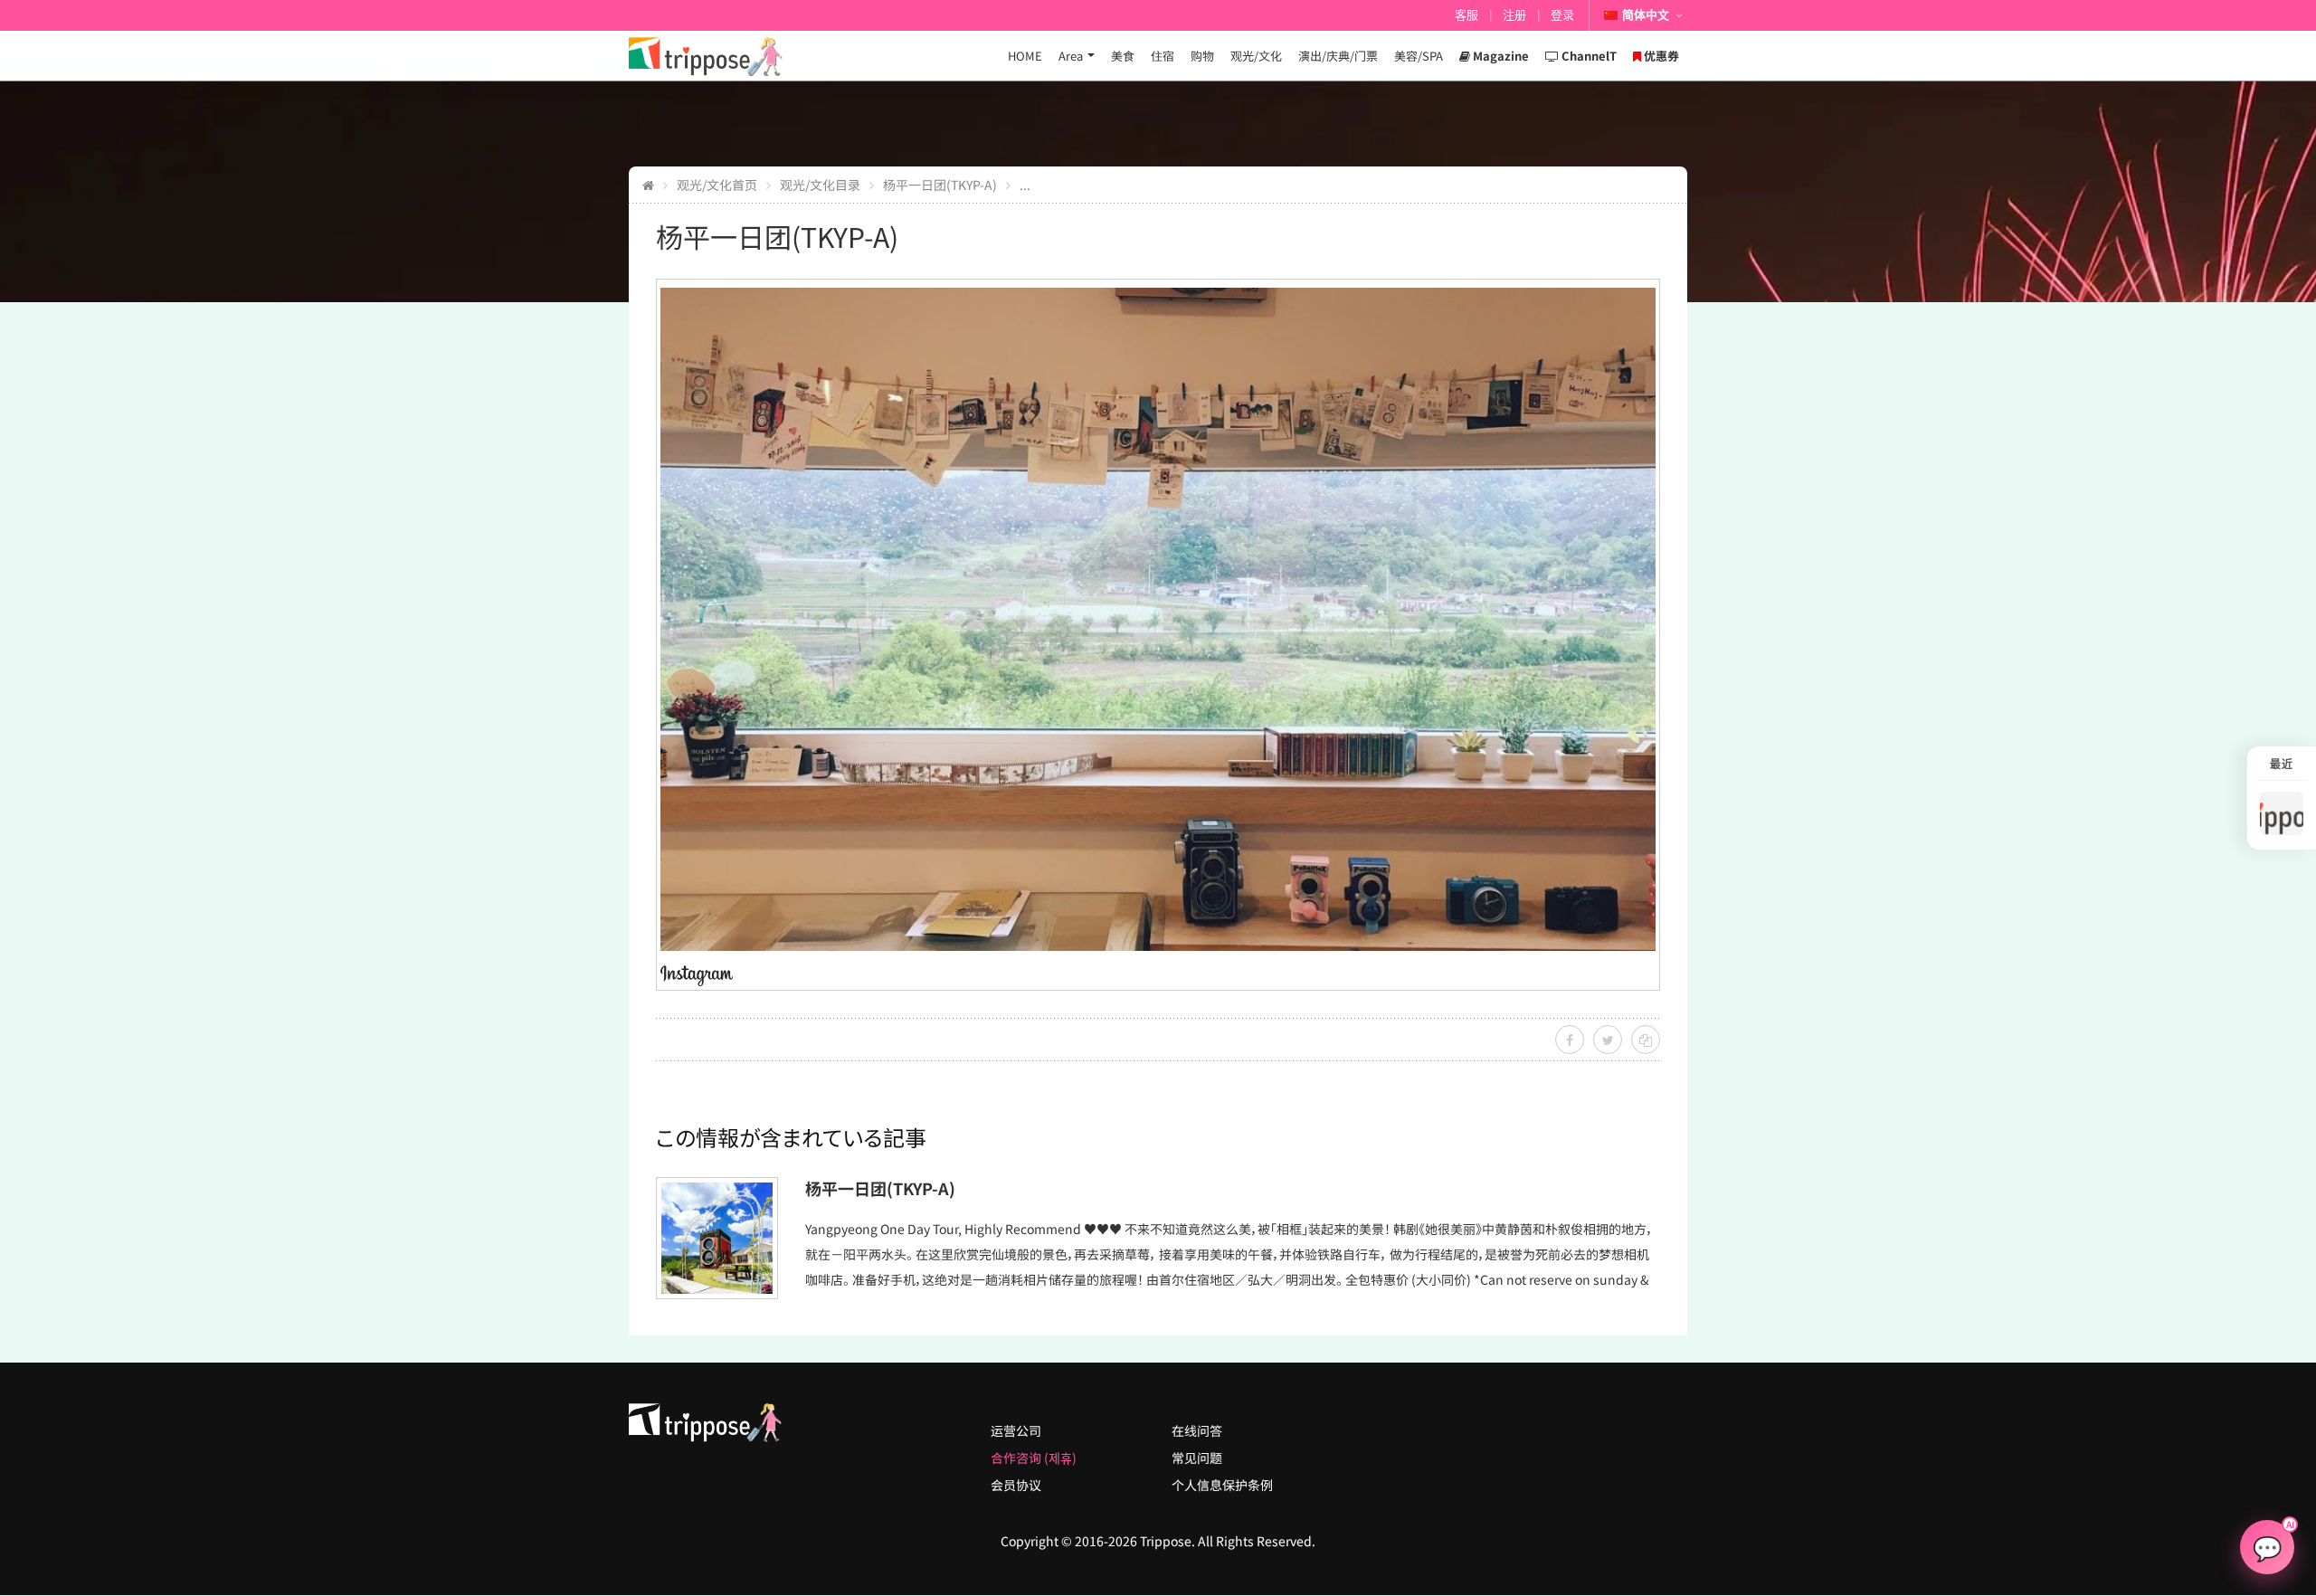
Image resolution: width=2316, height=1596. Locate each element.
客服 (1466, 15)
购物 (1202, 56)
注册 (1514, 15)
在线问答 (1197, 1430)
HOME (1025, 56)
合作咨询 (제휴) (1034, 1458)
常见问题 (1197, 1458)
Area (1071, 56)
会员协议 (1016, 1485)
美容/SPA (1419, 56)
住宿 (1163, 56)
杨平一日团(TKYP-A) (940, 185)
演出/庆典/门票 (1338, 56)
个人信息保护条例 (1222, 1485)
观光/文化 (1256, 56)
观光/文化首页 (717, 185)
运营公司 (1016, 1430)
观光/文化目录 (820, 185)
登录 (1562, 15)
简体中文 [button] (1646, 15)
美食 (1123, 56)
